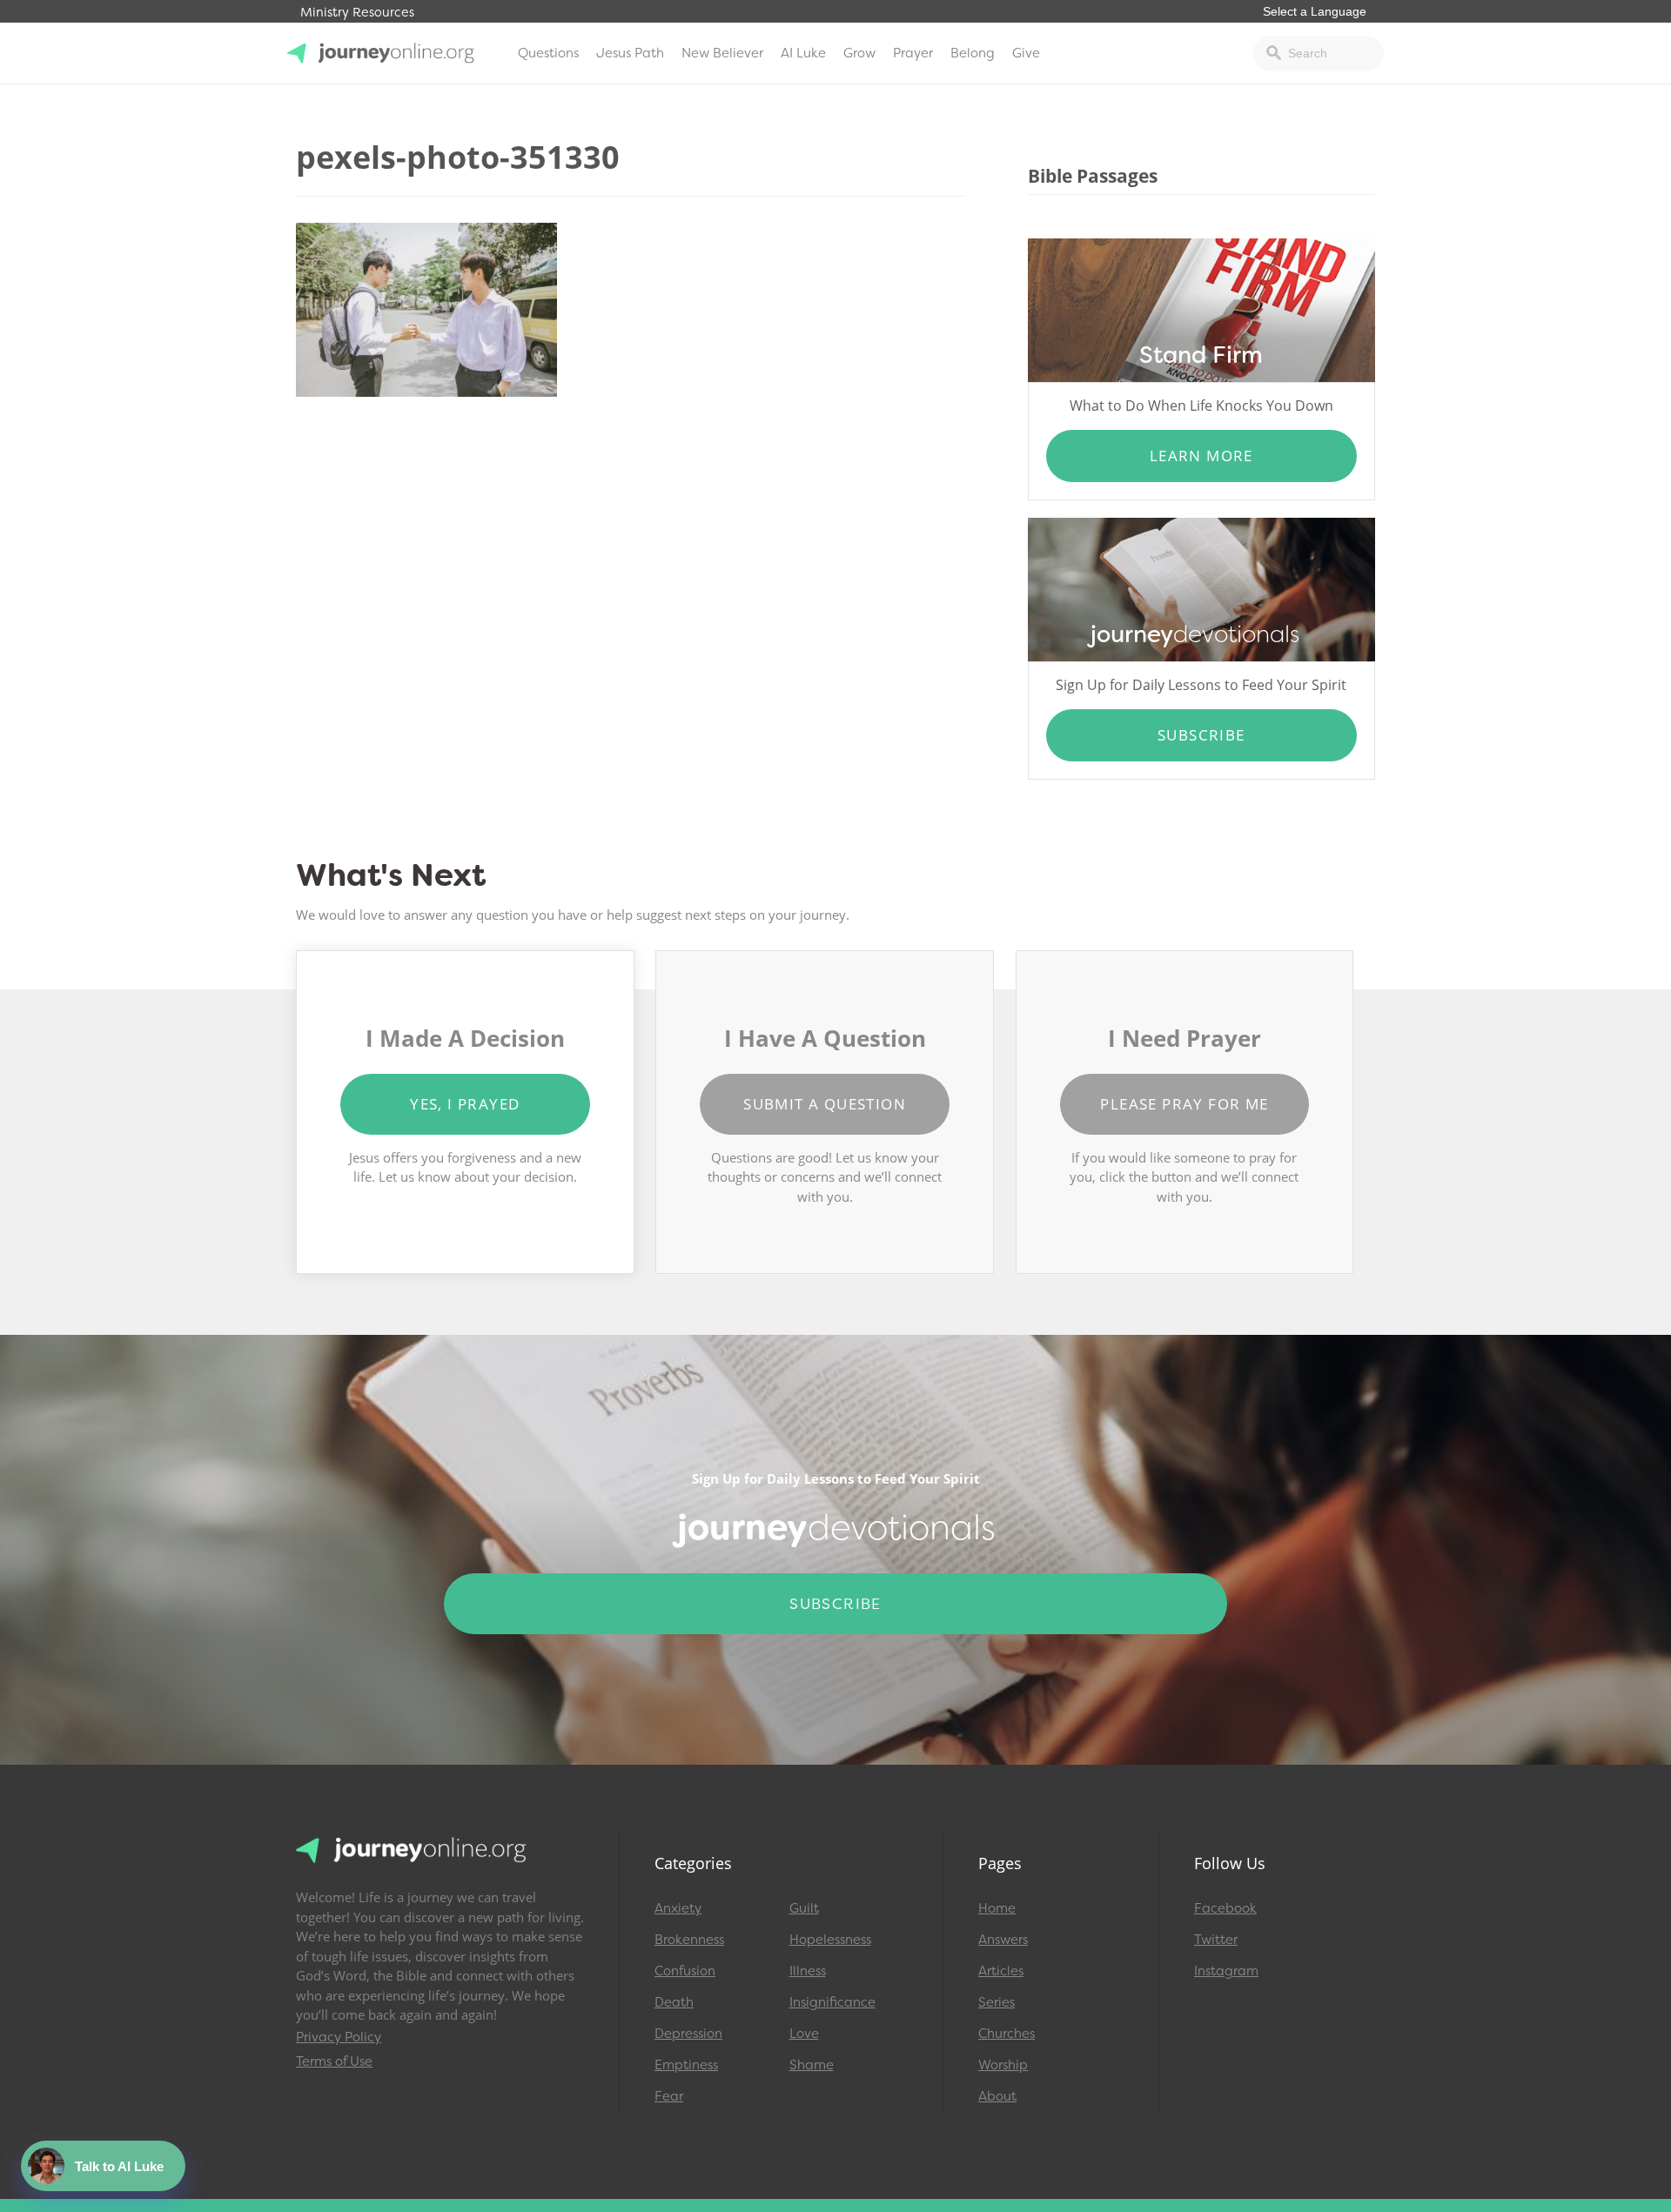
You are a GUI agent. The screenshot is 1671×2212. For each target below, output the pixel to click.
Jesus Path (630, 53)
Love (804, 2034)
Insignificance (832, 2002)
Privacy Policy (339, 2037)
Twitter (1216, 1940)
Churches (1007, 2034)
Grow (859, 53)
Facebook (1225, 1908)
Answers (1003, 1940)
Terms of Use (334, 2061)
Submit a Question (825, 1104)
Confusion (685, 1971)
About (997, 2096)
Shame (812, 2065)
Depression (688, 2034)
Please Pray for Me (1184, 1104)
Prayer (913, 53)
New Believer (722, 53)
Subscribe (1201, 735)
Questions (548, 53)
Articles (1001, 1971)
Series (997, 2002)
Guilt (804, 1908)
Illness (808, 1971)
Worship (1003, 2065)
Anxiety (678, 1908)
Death (674, 2002)
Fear (669, 2096)
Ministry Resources (357, 13)
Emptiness (686, 2065)
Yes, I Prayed (465, 1104)
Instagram (1226, 1971)
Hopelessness (830, 1940)
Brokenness (689, 1940)
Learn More (1201, 456)
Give (1026, 53)
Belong (973, 53)
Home (997, 1908)
